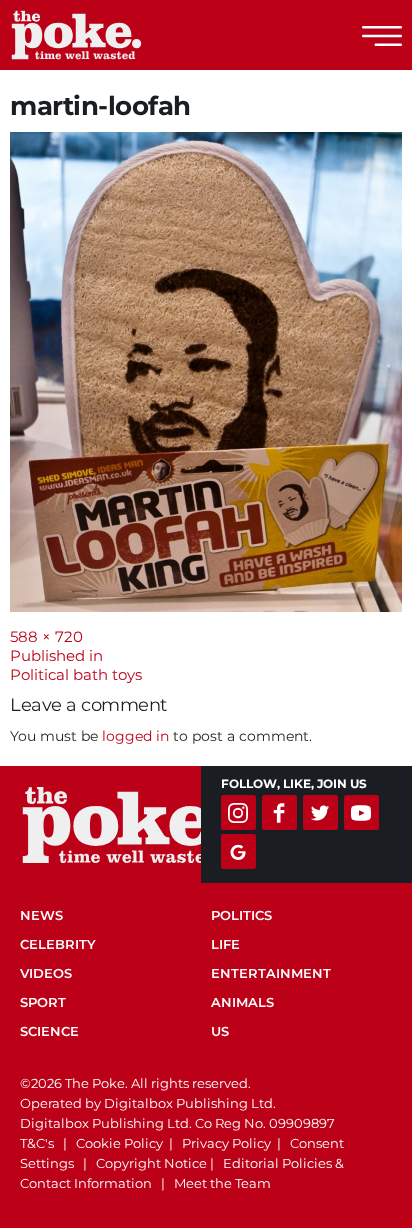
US (220, 1031)
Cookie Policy (119, 1143)
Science (49, 1031)
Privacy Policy (226, 1143)
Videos (46, 973)
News (41, 915)
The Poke (125, 35)
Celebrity (58, 944)
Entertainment (271, 973)
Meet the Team (222, 1183)
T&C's (37, 1143)
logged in (135, 736)
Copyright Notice (151, 1163)
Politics (241, 915)
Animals (242, 1002)
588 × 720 (46, 636)
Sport (43, 1002)
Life (225, 944)
